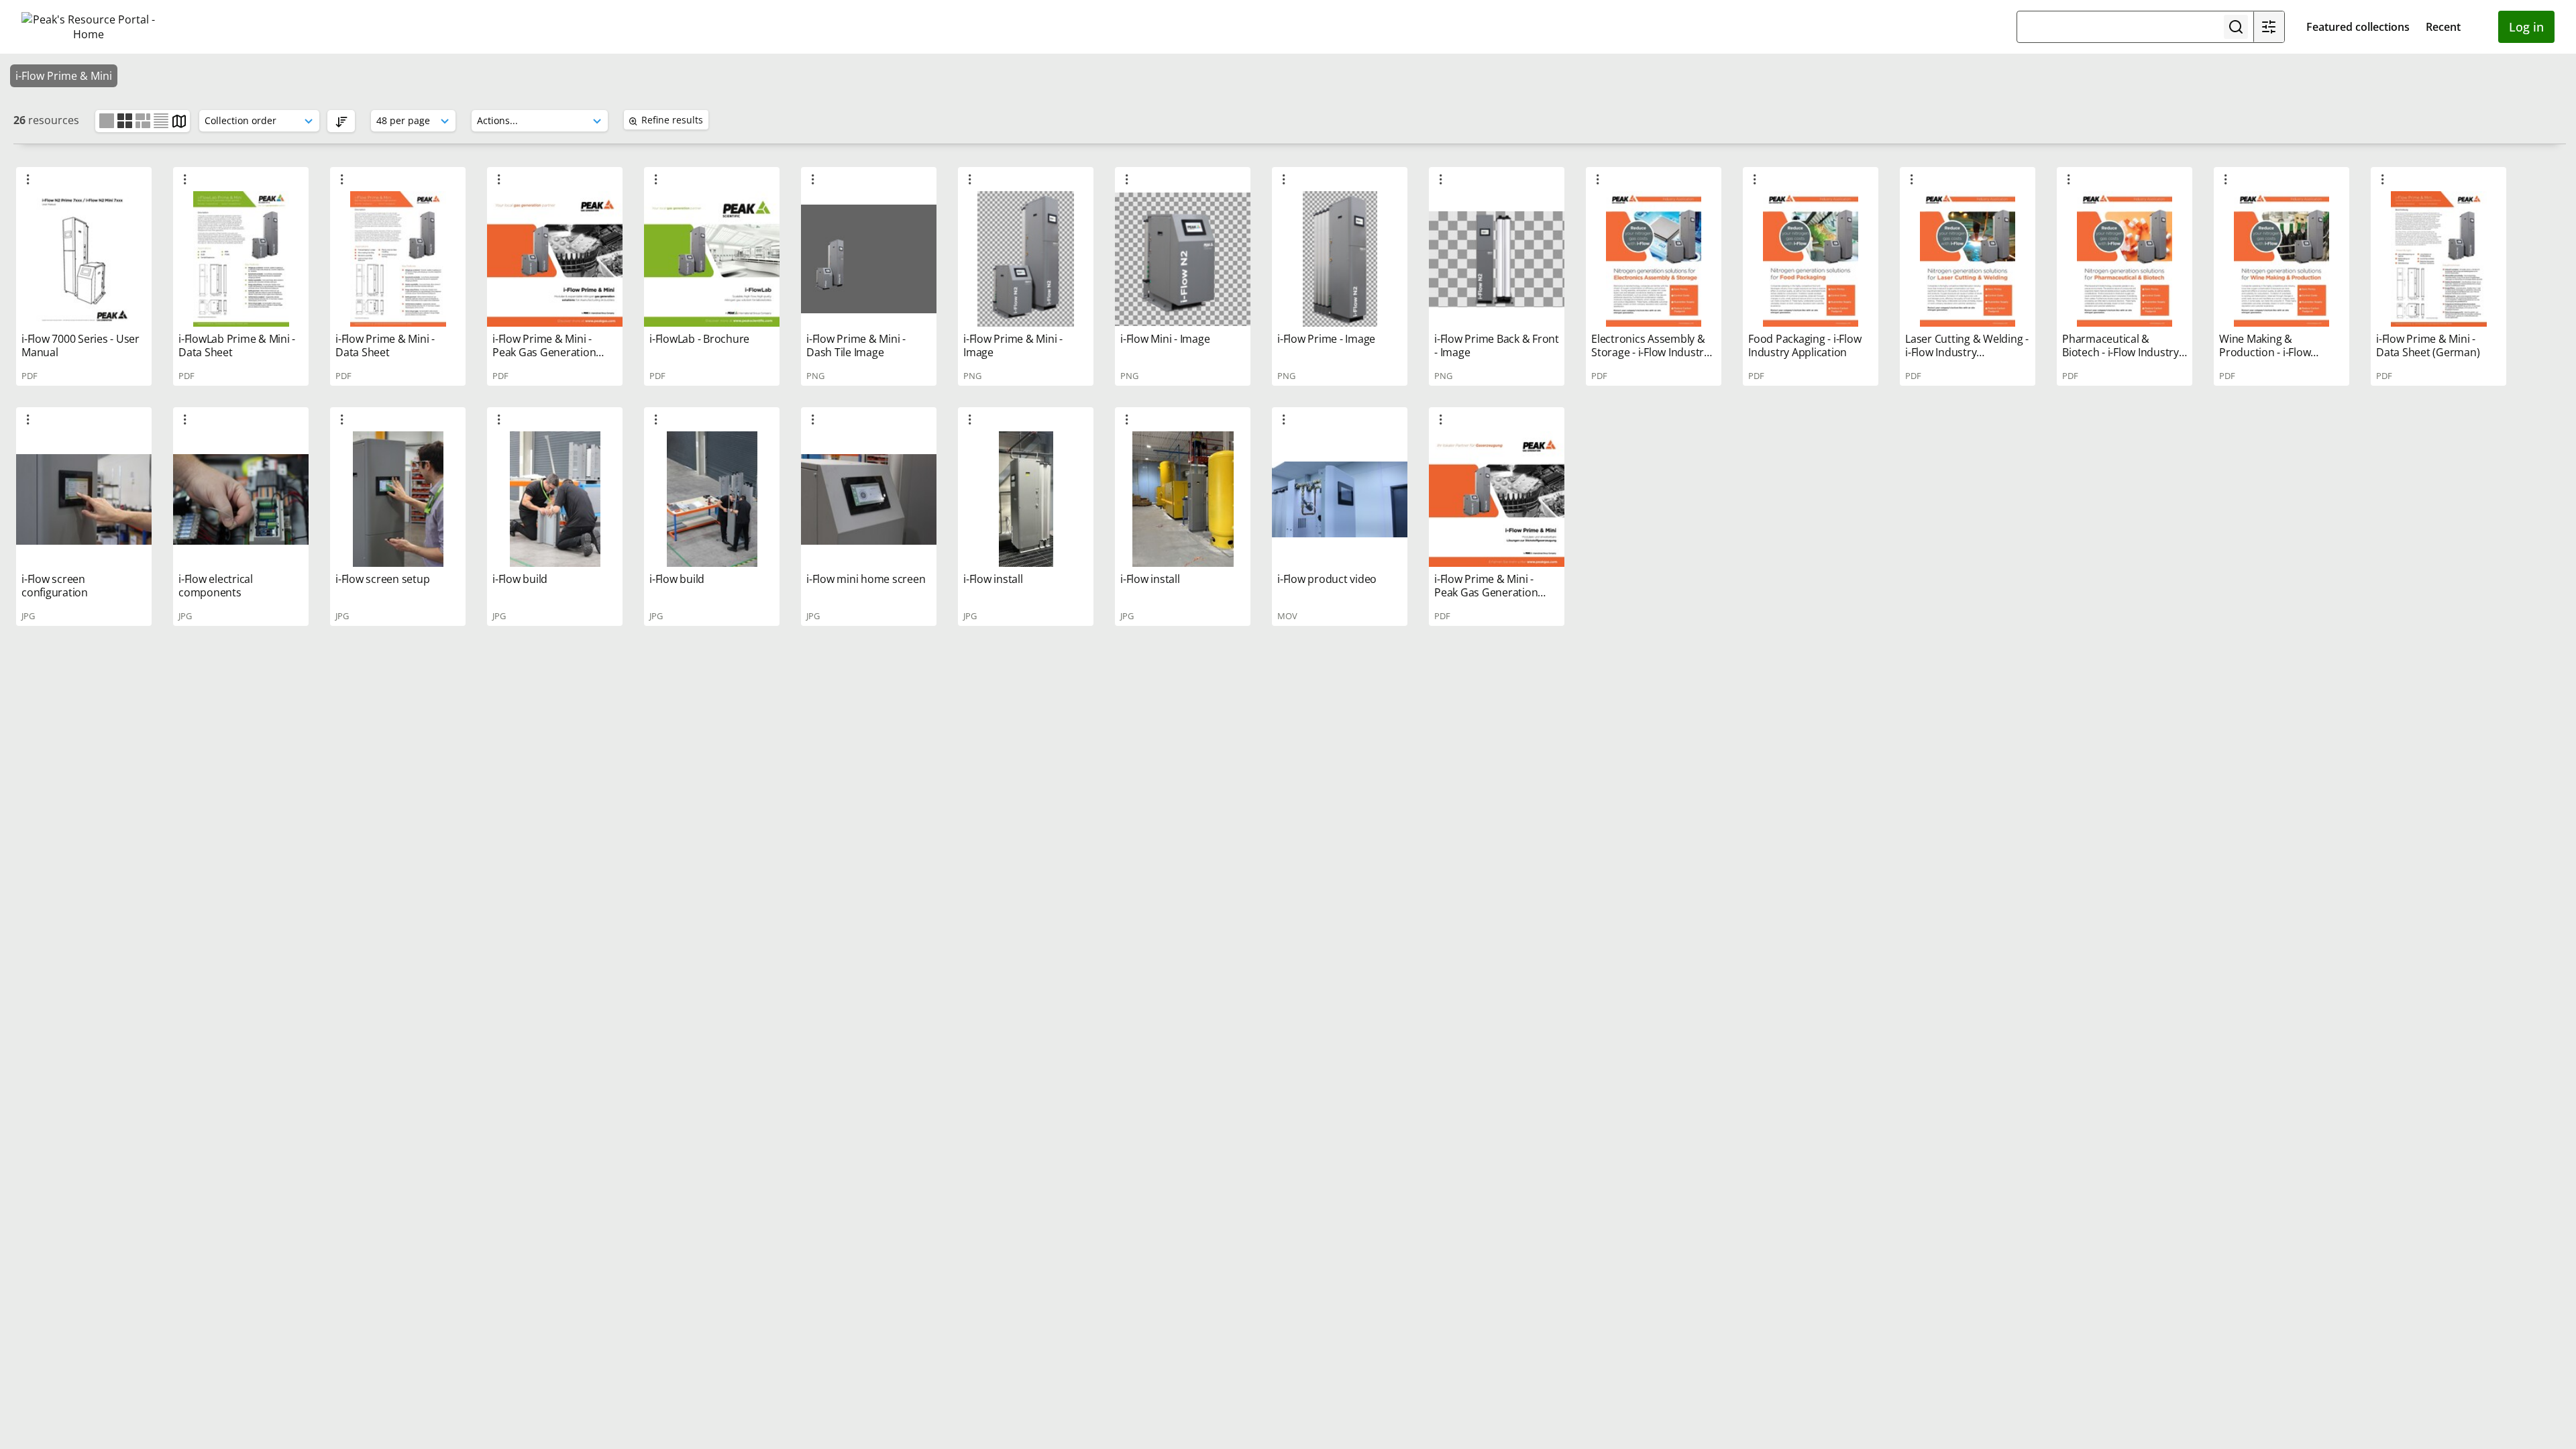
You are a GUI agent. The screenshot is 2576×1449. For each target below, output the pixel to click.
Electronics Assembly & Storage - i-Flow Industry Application (1650, 352)
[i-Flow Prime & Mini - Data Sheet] (398, 259)
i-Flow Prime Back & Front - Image (1497, 345)
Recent (2443, 27)
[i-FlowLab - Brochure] (712, 259)
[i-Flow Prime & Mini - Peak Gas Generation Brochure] (555, 259)
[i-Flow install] (1026, 499)
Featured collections (2358, 27)
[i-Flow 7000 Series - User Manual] (84, 259)
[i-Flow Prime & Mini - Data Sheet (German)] (2438, 259)
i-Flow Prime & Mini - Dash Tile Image (856, 345)
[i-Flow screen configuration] (84, 499)
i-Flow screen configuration (55, 586)
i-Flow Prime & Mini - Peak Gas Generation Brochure (544, 352)
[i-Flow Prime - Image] (1340, 259)
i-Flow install (993, 579)
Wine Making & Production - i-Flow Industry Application (2268, 352)
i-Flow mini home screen (866, 579)
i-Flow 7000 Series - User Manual (80, 345)
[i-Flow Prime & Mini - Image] (1026, 259)
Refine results (672, 120)
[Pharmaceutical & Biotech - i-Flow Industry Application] (2125, 259)
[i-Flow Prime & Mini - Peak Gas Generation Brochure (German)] (1497, 499)
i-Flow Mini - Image (1165, 339)
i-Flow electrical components (216, 586)
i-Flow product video (1327, 579)
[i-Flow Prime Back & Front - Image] (1497, 259)
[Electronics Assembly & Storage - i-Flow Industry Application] (1654, 259)
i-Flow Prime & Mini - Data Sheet (385, 345)
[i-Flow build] (555, 499)
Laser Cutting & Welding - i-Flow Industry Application (1967, 352)
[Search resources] (2236, 27)
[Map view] (179, 120)
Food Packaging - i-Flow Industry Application (1805, 345)
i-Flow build (520, 579)
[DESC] (341, 121)
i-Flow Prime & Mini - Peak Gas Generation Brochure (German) (1486, 592)
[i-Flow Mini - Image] (1183, 259)
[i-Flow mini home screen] (869, 499)
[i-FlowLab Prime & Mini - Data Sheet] (241, 259)
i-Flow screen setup (382, 579)
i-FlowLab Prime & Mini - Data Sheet (237, 345)
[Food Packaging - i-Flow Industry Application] (1811, 259)
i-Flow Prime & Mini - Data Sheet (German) (2428, 345)
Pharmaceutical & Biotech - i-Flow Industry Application (2121, 352)
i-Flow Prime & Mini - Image (1013, 345)
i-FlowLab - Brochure (699, 339)
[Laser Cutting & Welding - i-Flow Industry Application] (1968, 259)
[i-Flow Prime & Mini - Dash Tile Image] (869, 259)
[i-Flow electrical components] (241, 499)
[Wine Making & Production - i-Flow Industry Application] (2282, 259)
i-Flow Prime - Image (1326, 339)
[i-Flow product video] (1340, 499)
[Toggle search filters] (2269, 27)
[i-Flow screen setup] (398, 499)
